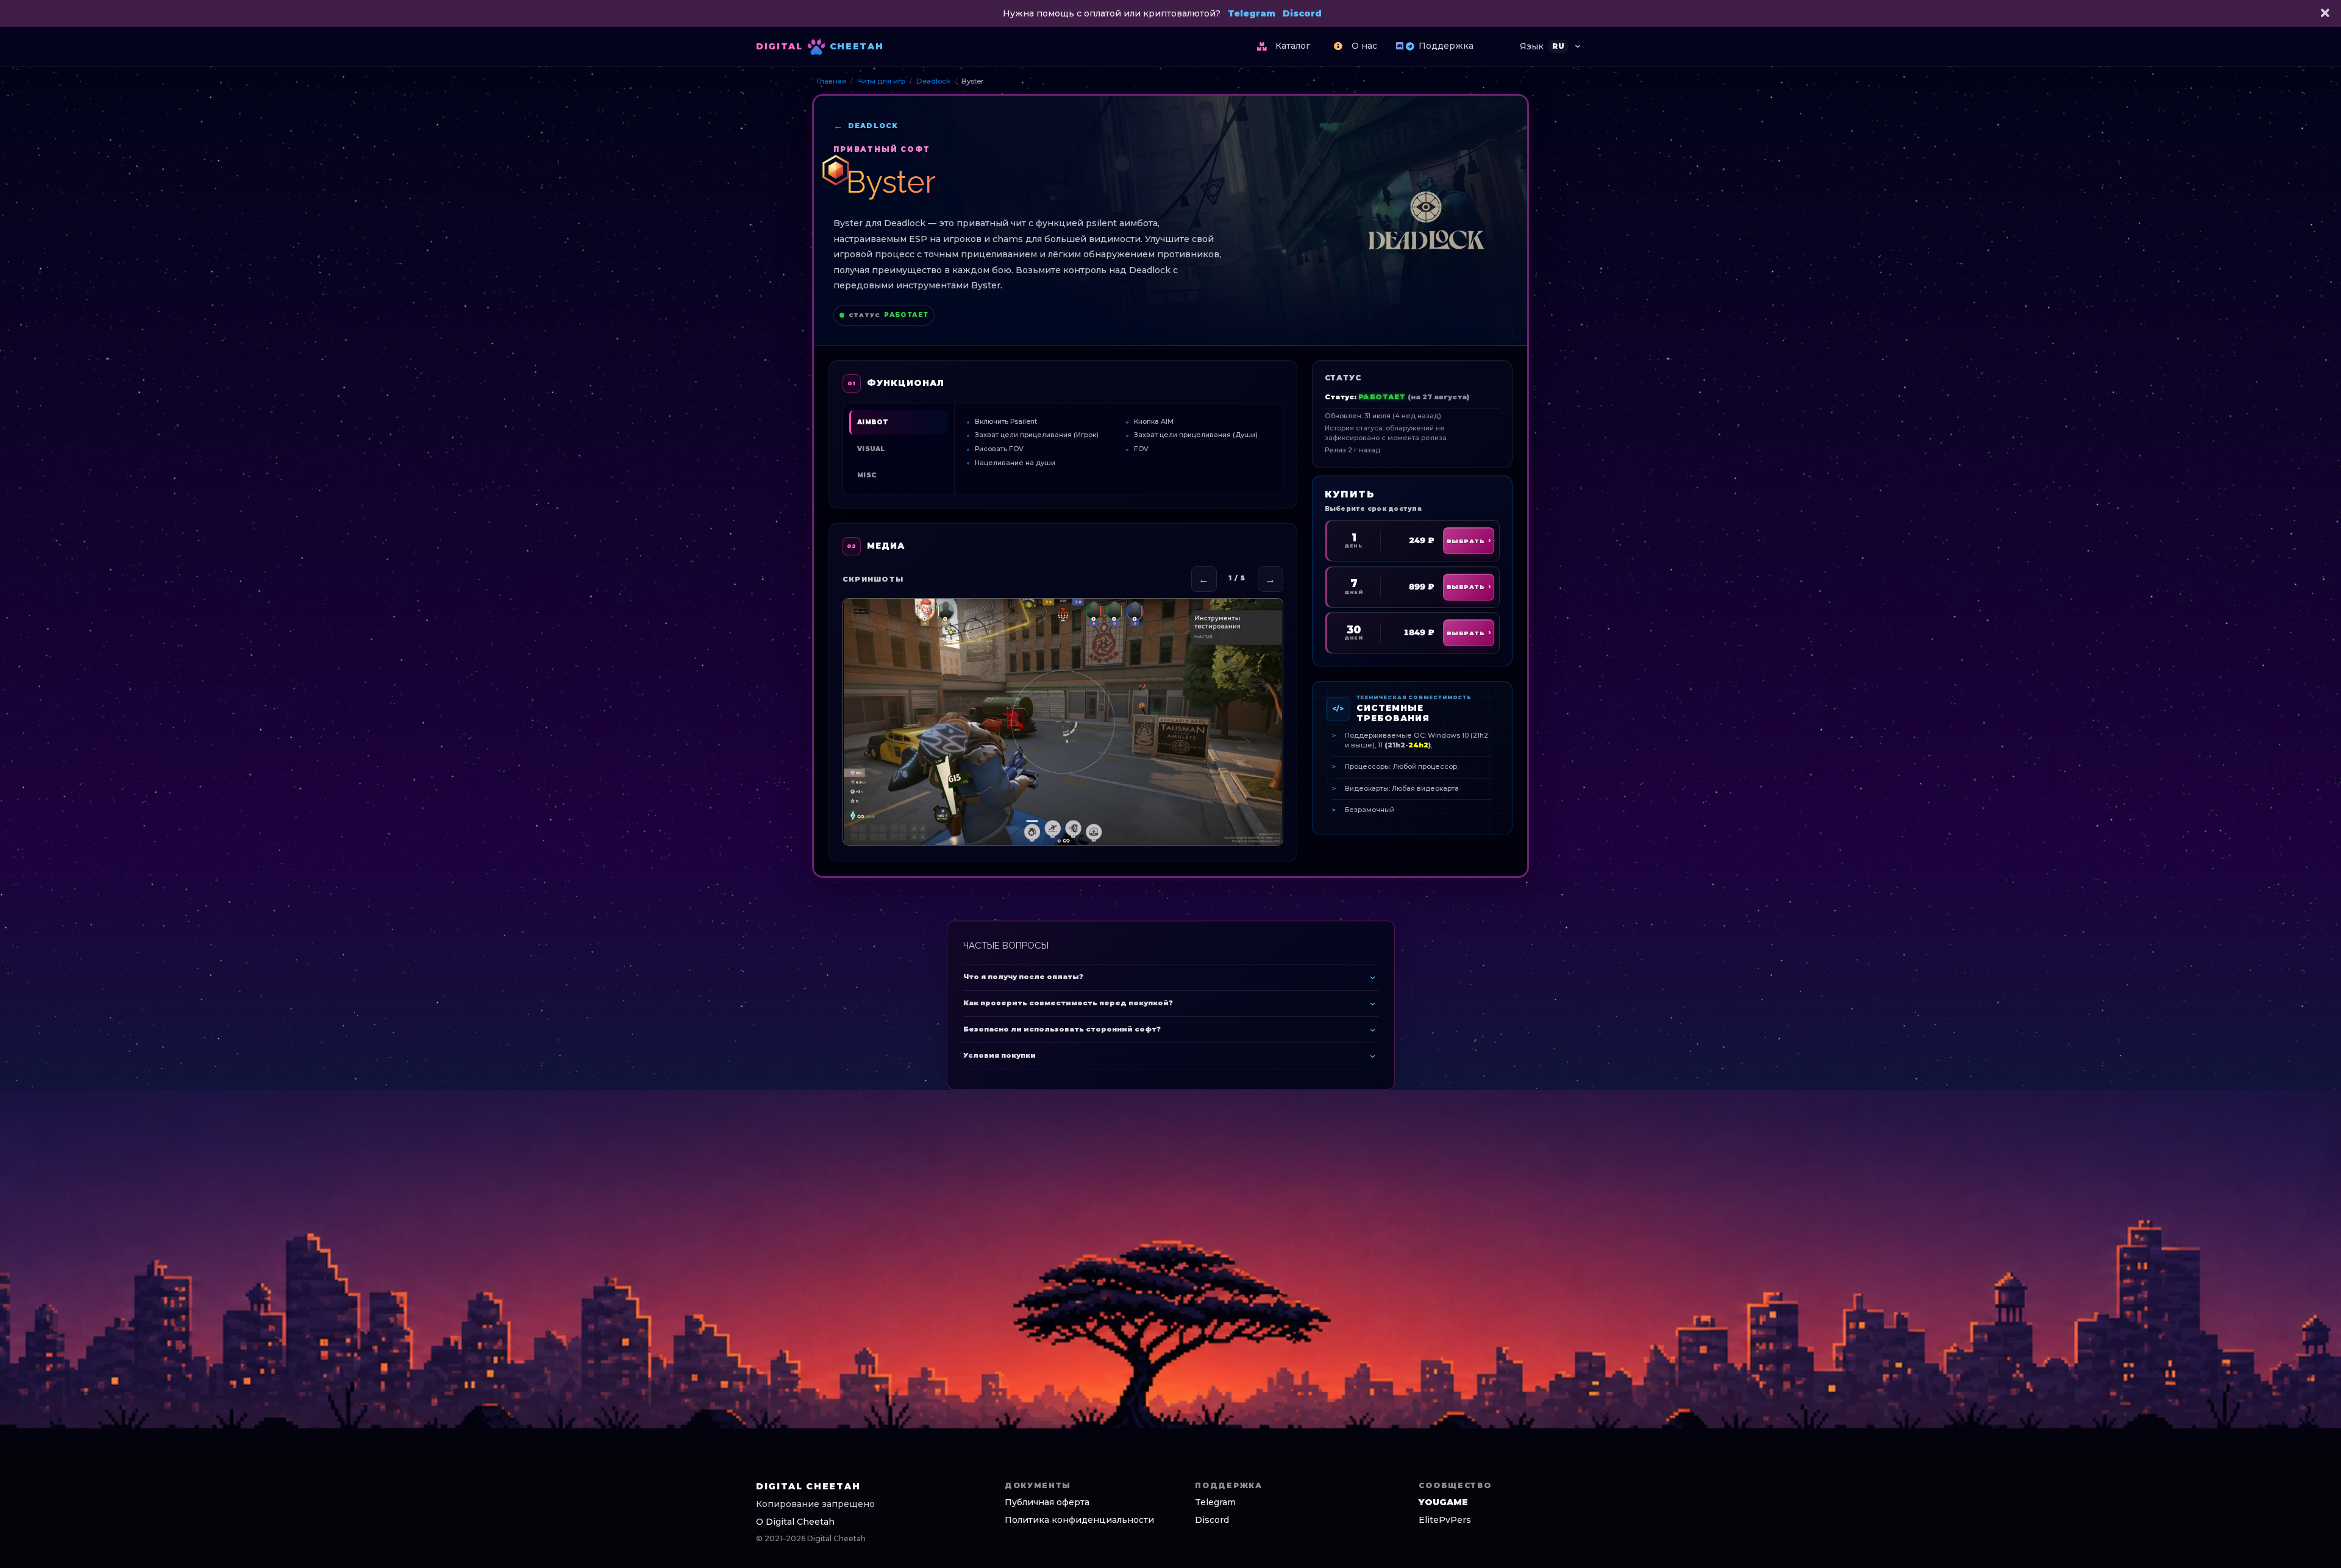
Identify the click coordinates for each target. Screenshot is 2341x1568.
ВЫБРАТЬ (1466, 541)
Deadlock (933, 81)
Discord (1302, 13)
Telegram (1252, 13)
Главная (832, 81)
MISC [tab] (867, 475)
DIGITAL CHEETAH (808, 1486)
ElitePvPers (1445, 1520)
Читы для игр (881, 81)
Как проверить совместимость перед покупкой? (1068, 1003)
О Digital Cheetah (795, 1522)
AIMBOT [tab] (873, 422)
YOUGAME (1443, 1502)
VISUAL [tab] (871, 449)
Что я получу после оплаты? (1023, 977)
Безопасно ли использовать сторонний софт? (1062, 1029)
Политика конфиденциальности (1079, 1520)
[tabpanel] (1119, 442)
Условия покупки (999, 1055)
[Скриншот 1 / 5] (1063, 722)
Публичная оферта (1047, 1502)
